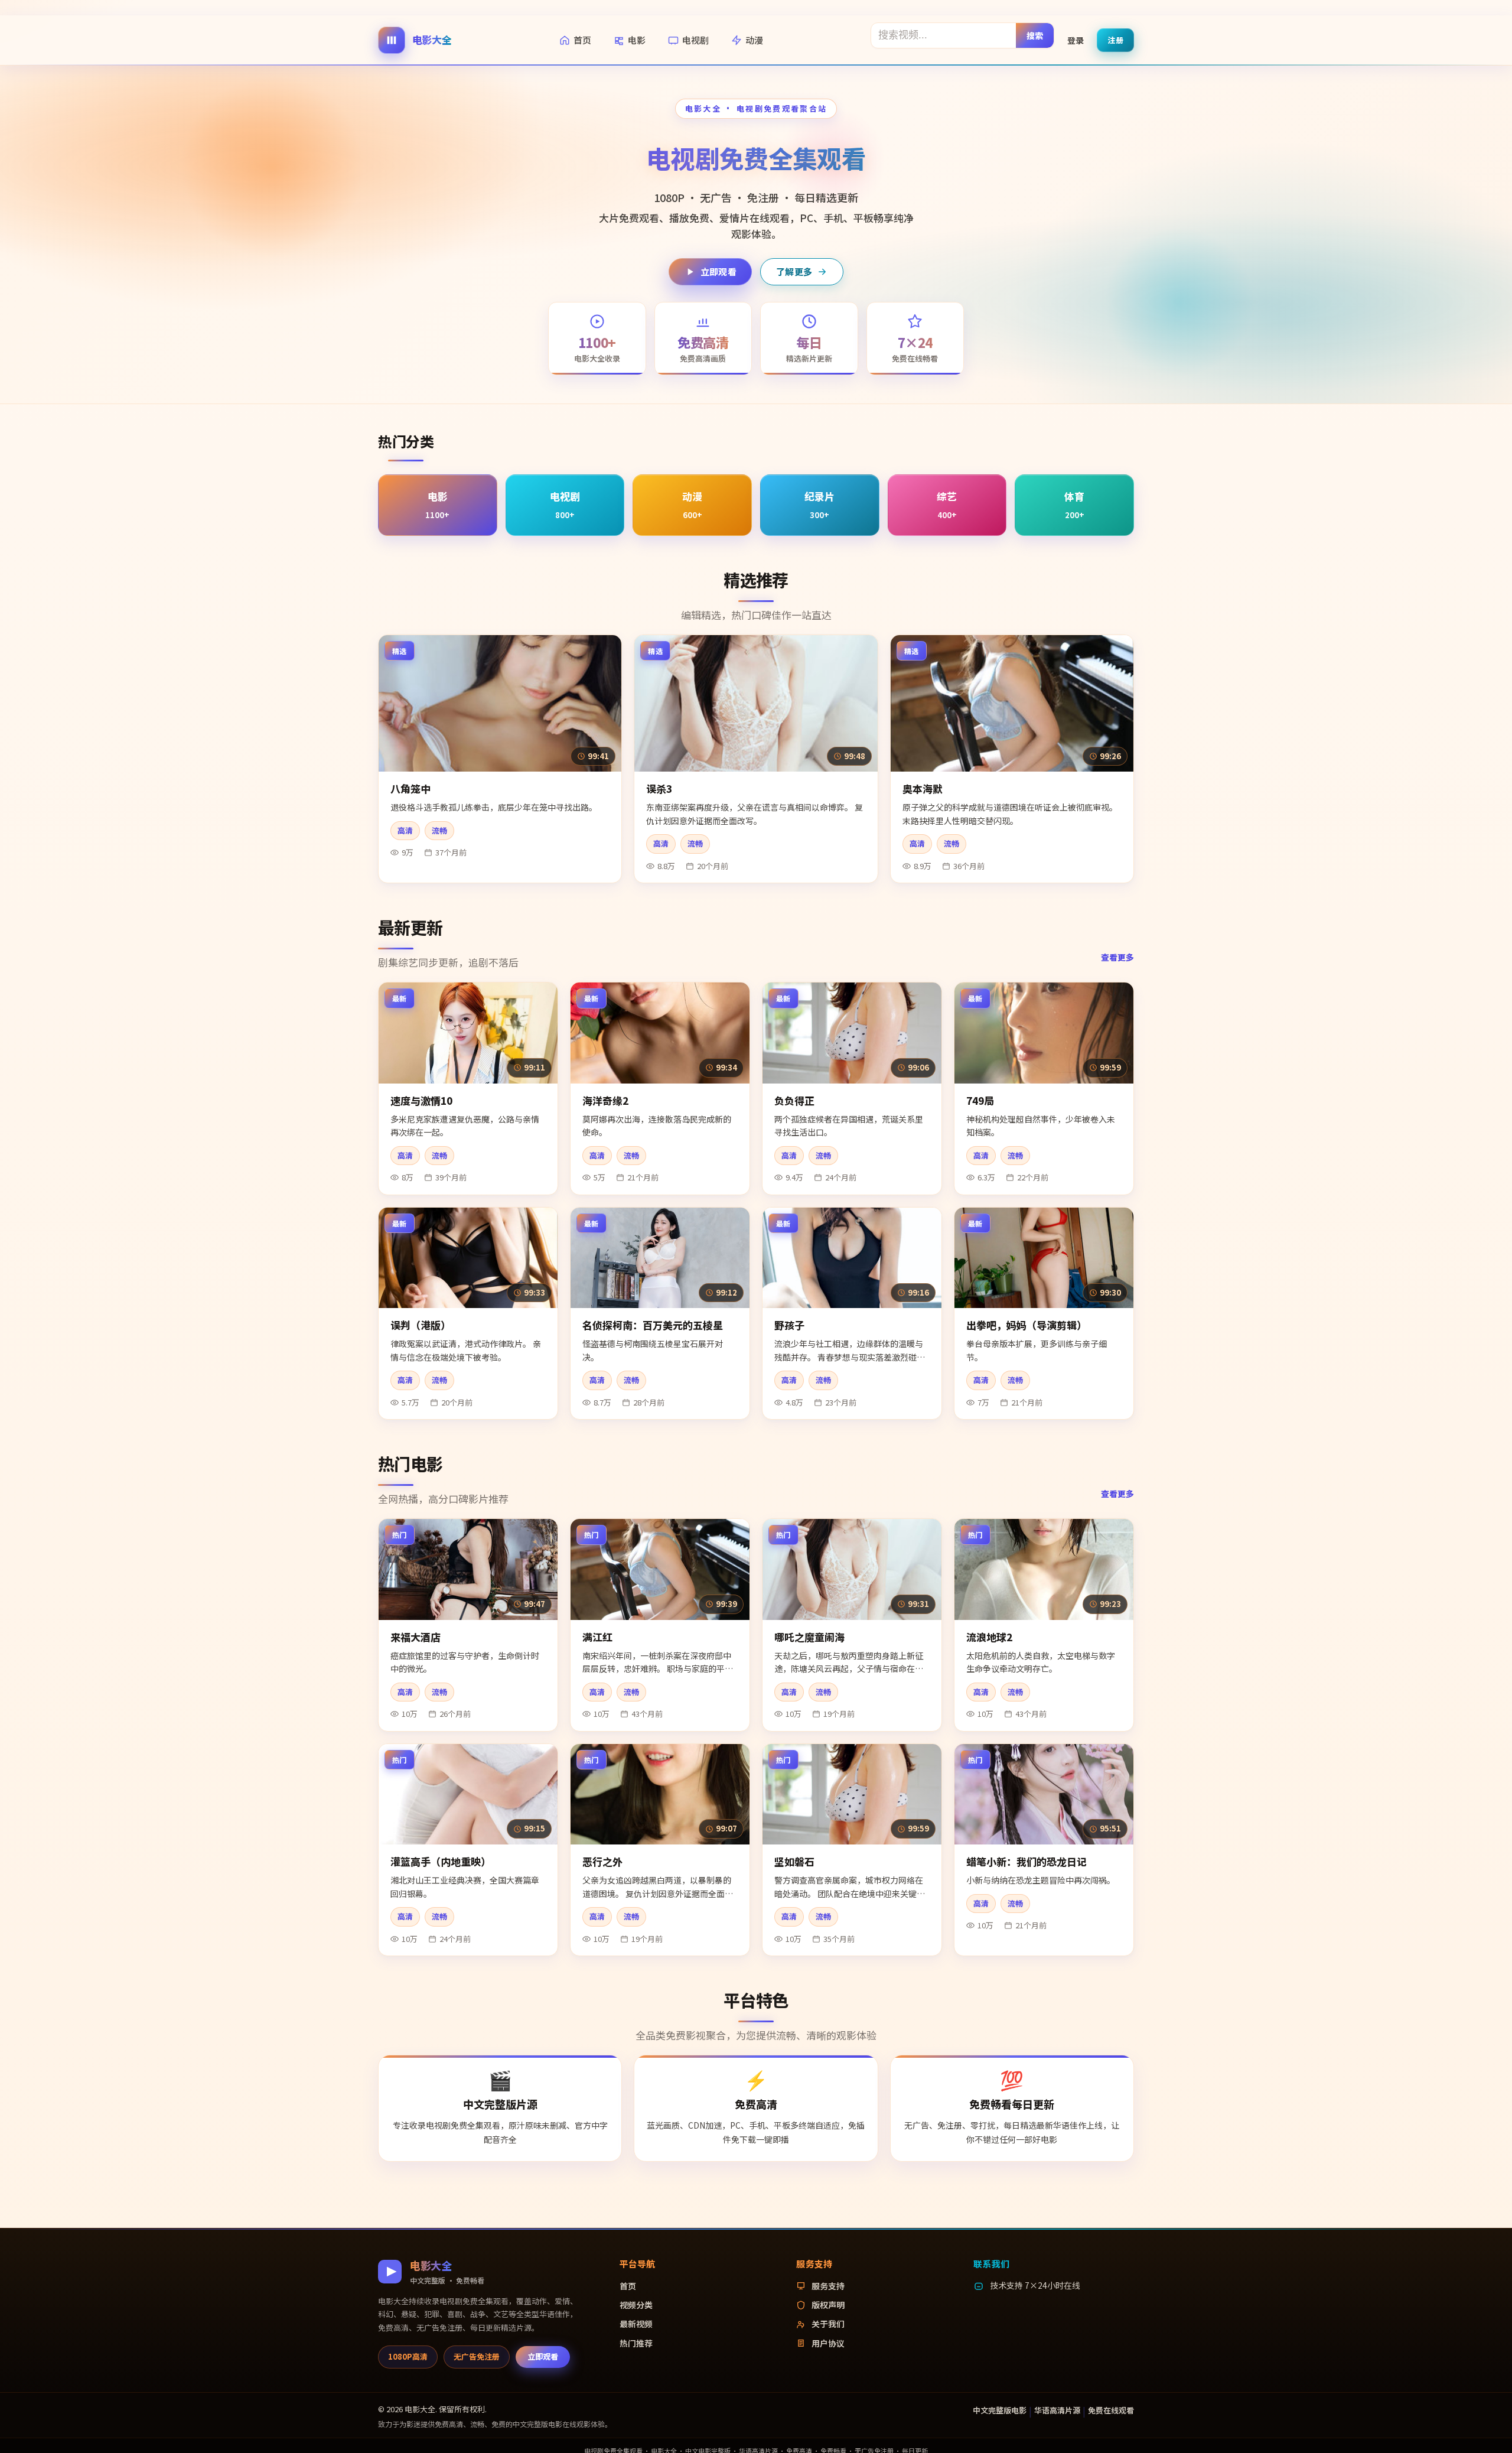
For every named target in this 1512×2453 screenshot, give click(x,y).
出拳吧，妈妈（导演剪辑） (1027, 1325)
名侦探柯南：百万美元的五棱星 (653, 1325)
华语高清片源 (1057, 2410)
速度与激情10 (421, 1100)
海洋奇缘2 (605, 1100)
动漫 (754, 40)
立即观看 (718, 271)
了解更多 (794, 271)
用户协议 (828, 2343)
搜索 (1035, 35)
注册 (1115, 39)
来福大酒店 (416, 1637)
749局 (980, 1100)
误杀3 (659, 788)
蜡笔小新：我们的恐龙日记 (1027, 1861)
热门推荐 (636, 2343)
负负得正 (794, 1100)
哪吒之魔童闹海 (809, 1637)
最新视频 (636, 2324)
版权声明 (828, 2305)
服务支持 (828, 2286)
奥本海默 (923, 788)
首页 (582, 40)
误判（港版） (421, 1325)
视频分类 (636, 2305)
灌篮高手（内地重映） (441, 1861)
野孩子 (789, 1325)
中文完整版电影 (1000, 2410)
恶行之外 (602, 1861)
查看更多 (1117, 957)
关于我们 (828, 2324)
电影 (637, 40)
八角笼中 (410, 788)
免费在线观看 (1111, 2410)
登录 (1076, 40)
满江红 (597, 1637)
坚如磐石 (794, 1861)
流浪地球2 (989, 1637)
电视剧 (695, 40)
